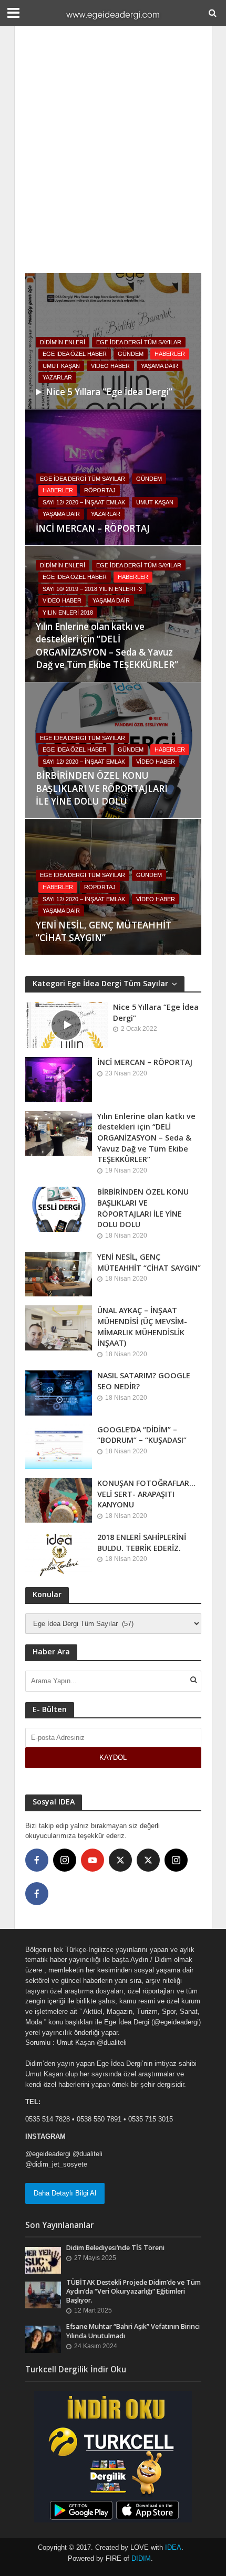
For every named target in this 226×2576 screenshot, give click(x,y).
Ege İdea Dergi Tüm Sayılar (139, 342)
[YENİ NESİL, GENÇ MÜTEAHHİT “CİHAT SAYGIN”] (59, 1274)
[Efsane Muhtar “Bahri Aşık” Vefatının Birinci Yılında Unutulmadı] (43, 2339)
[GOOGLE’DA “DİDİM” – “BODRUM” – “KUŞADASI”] (59, 1446)
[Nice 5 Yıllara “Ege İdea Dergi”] (67, 1024)
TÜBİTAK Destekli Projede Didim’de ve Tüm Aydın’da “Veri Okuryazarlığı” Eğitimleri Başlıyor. (133, 2291)
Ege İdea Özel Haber (75, 354)
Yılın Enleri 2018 (68, 613)
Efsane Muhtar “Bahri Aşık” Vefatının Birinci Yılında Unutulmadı (133, 2331)
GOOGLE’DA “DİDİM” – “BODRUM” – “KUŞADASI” (142, 1435)
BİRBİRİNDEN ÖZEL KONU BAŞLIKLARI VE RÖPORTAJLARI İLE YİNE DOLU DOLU (102, 788)
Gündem (131, 354)
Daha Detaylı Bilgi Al (65, 2193)
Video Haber (110, 366)
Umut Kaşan (61, 366)
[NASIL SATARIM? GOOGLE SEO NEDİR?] (59, 1392)
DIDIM (141, 2559)
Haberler (170, 354)
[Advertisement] (113, 150)
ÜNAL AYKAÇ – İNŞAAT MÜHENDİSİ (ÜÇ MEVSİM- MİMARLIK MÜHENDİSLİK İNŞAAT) (142, 1327)
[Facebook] (37, 1860)
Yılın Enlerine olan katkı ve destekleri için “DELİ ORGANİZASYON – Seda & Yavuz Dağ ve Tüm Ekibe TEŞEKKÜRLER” (107, 646)
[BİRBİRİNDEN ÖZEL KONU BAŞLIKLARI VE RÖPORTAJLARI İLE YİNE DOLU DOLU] (59, 1208)
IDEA (173, 2548)
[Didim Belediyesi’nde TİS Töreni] (43, 2260)
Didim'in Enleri (63, 342)
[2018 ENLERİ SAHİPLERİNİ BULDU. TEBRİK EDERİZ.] (59, 1554)
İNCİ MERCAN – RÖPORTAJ (93, 528)
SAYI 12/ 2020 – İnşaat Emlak (84, 502)
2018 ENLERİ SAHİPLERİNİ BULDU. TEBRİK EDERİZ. (142, 1543)
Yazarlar (57, 377)
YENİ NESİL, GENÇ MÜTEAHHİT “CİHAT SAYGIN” (104, 931)
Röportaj (100, 490)
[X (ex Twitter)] (120, 1860)
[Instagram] (65, 1860)
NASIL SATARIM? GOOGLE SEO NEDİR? (144, 1381)
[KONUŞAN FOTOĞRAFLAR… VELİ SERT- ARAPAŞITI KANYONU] (59, 1499)
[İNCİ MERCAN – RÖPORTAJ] (59, 1079)
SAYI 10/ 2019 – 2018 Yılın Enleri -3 (92, 589)
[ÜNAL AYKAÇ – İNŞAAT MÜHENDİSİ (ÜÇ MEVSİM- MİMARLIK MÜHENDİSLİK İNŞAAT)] (59, 1327)
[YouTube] (93, 1860)
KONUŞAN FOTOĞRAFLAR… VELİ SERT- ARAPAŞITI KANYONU (146, 1494)
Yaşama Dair (160, 366)
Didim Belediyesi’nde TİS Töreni (115, 2248)
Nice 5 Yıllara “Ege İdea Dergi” (109, 392)
